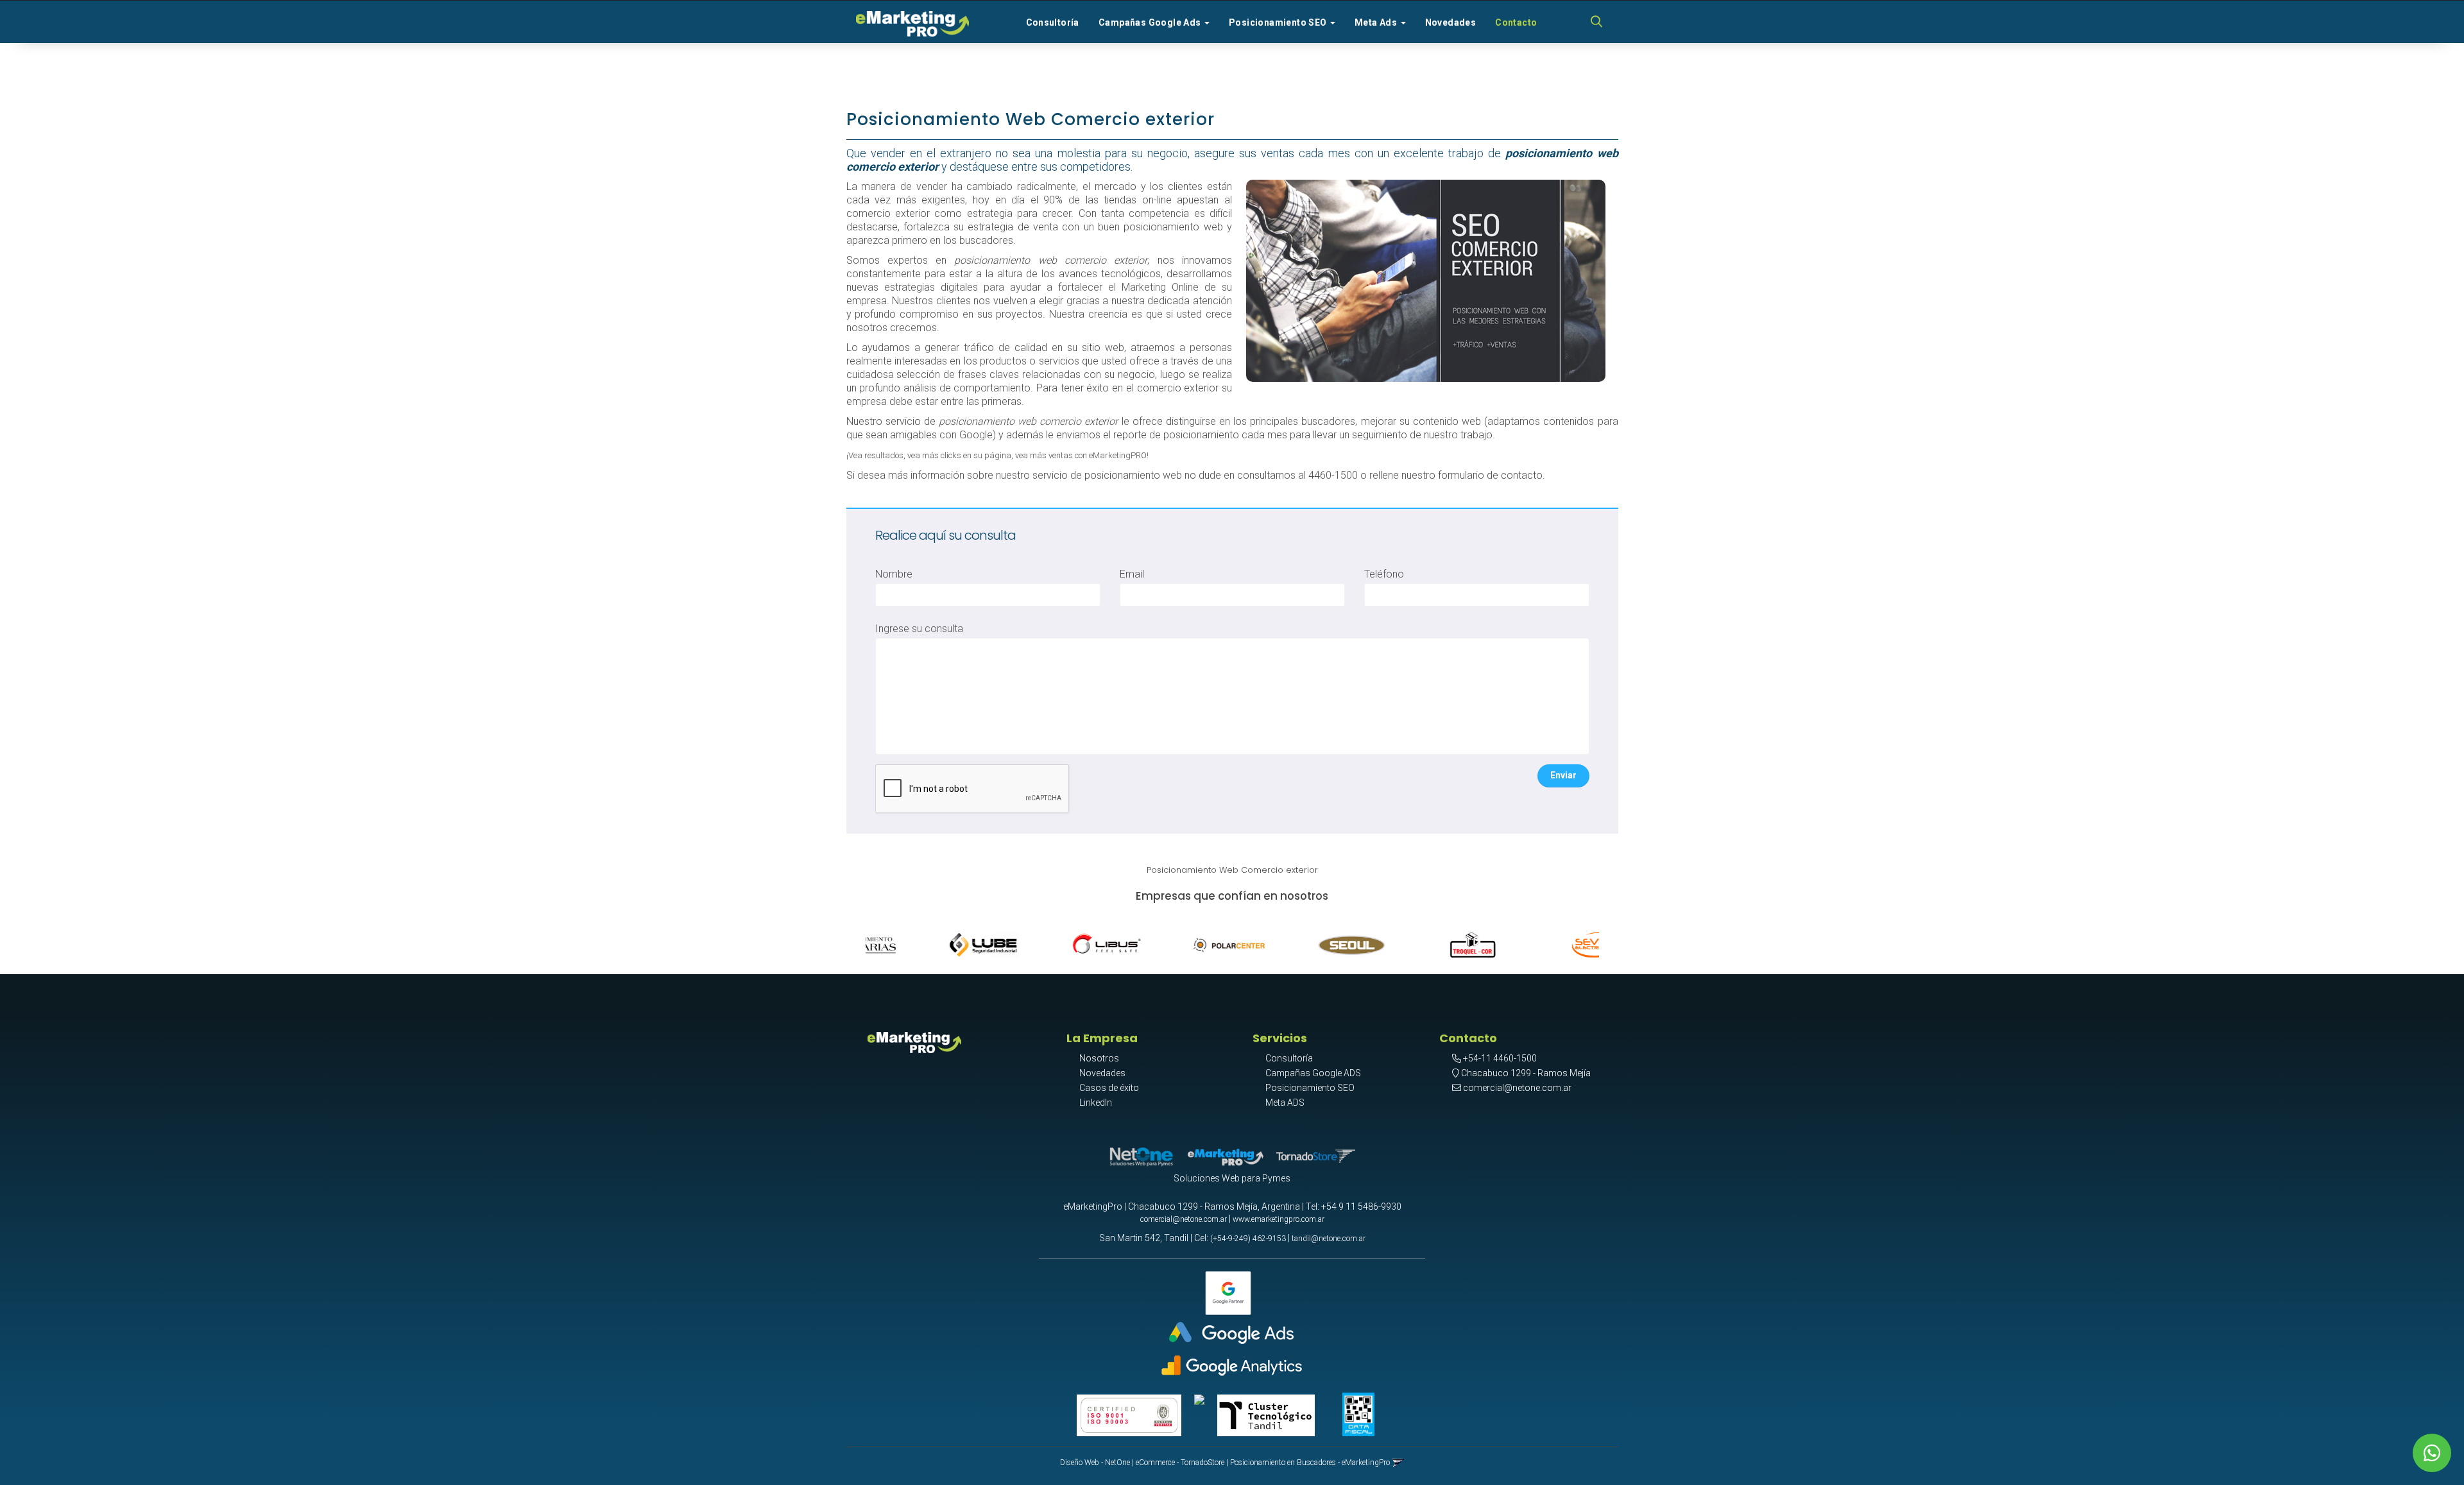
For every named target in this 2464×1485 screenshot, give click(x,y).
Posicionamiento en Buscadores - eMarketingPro (1310, 1463)
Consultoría (1053, 22)
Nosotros (1099, 1058)
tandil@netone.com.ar (1329, 1239)
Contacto (1516, 22)
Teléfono (1384, 574)
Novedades (1451, 22)
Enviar (1563, 775)
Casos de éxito (1109, 1088)
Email (1132, 574)
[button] (1596, 22)
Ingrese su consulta (919, 629)
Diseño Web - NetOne (1095, 1463)
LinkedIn (1096, 1103)
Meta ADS (1285, 1103)
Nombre (894, 574)
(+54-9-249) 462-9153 (1248, 1239)
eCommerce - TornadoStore (1180, 1463)
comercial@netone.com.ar (1517, 1088)
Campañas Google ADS (1313, 1073)
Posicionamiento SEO (1310, 1088)
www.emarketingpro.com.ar (1279, 1219)
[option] (927, 942)
